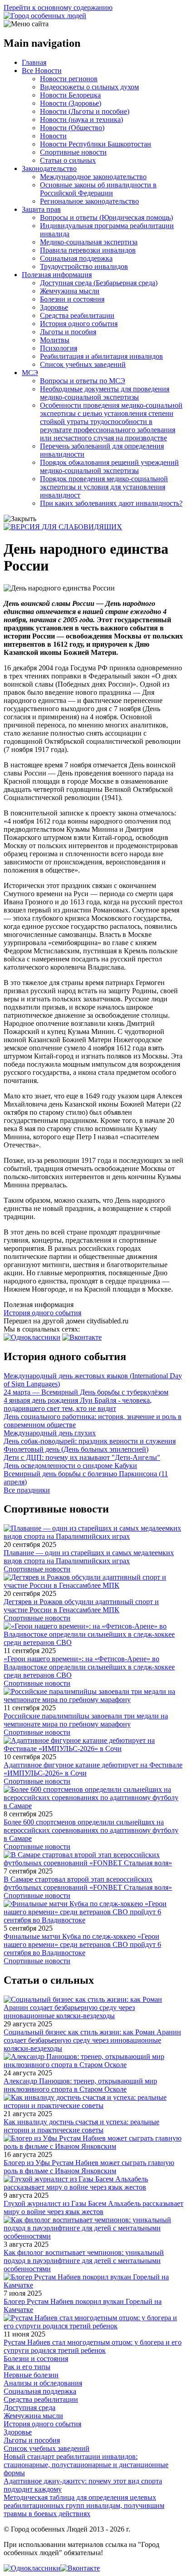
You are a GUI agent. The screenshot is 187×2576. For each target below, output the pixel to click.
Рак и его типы (27, 2367)
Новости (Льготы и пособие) (85, 111)
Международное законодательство (93, 177)
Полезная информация (57, 275)
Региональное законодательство (89, 201)
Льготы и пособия (68, 332)
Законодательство (49, 168)
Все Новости (42, 71)
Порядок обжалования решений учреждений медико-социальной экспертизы (109, 466)
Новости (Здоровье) (71, 103)
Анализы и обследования (43, 2383)
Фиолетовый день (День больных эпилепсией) (76, 1449)
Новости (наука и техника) (81, 120)
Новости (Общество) (72, 128)
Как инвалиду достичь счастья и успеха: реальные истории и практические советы (81, 2126)
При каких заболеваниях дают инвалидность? (111, 503)
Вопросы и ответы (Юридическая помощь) (106, 217)
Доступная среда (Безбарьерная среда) (99, 283)
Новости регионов (69, 79)
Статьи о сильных (68, 160)
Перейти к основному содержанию (58, 7)
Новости (53, 136)
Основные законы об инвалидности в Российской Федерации (98, 189)
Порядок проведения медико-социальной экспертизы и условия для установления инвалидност (104, 487)
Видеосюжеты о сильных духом (89, 87)
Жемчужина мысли (70, 291)
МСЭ (30, 373)
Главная (34, 62)
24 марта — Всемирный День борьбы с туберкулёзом (86, 1392)
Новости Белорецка (70, 95)
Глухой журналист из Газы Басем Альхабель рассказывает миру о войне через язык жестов (93, 2208)
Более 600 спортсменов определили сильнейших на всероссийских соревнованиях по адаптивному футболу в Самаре (91, 1830)
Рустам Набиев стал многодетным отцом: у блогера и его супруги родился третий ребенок (93, 2346)
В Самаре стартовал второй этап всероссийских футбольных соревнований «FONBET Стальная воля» (88, 1883)
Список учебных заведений (83, 364)
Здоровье (54, 307)
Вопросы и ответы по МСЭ (83, 381)
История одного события (79, 324)
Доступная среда (30, 2408)
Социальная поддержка (76, 258)
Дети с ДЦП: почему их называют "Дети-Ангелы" (82, 1457)
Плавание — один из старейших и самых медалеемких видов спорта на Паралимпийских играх (89, 1557)
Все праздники (27, 1490)
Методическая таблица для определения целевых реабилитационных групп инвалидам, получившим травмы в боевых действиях (84, 2505)
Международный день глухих (50, 1433)
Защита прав (41, 209)
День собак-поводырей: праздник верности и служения (90, 1441)
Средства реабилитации (77, 315)
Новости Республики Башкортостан (96, 144)
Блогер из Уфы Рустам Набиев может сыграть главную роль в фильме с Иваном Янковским (89, 2167)
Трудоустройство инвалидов (84, 266)
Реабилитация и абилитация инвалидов (101, 356)
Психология (59, 348)
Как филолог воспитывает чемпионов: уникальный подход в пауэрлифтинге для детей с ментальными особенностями (84, 2261)
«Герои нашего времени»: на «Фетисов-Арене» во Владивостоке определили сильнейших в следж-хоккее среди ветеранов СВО (89, 1667)
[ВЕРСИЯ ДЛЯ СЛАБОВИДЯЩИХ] (63, 527)
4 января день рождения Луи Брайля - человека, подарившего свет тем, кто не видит (78, 1404)
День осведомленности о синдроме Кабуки (70, 1466)
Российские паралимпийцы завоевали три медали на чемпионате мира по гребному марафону (86, 1720)
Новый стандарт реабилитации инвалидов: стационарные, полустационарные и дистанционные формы (86, 2465)
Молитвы (55, 340)
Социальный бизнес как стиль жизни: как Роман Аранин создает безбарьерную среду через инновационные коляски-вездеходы (92, 2040)
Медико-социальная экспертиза (89, 242)
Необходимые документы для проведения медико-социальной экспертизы (105, 393)
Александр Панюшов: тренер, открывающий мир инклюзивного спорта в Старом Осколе (80, 2085)
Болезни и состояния (72, 299)
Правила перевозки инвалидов (88, 250)
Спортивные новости (73, 152)
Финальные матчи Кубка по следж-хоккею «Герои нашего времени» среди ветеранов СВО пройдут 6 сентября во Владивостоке (82, 1944)
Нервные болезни (31, 2375)
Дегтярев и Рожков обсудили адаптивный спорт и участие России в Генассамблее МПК (81, 1606)
